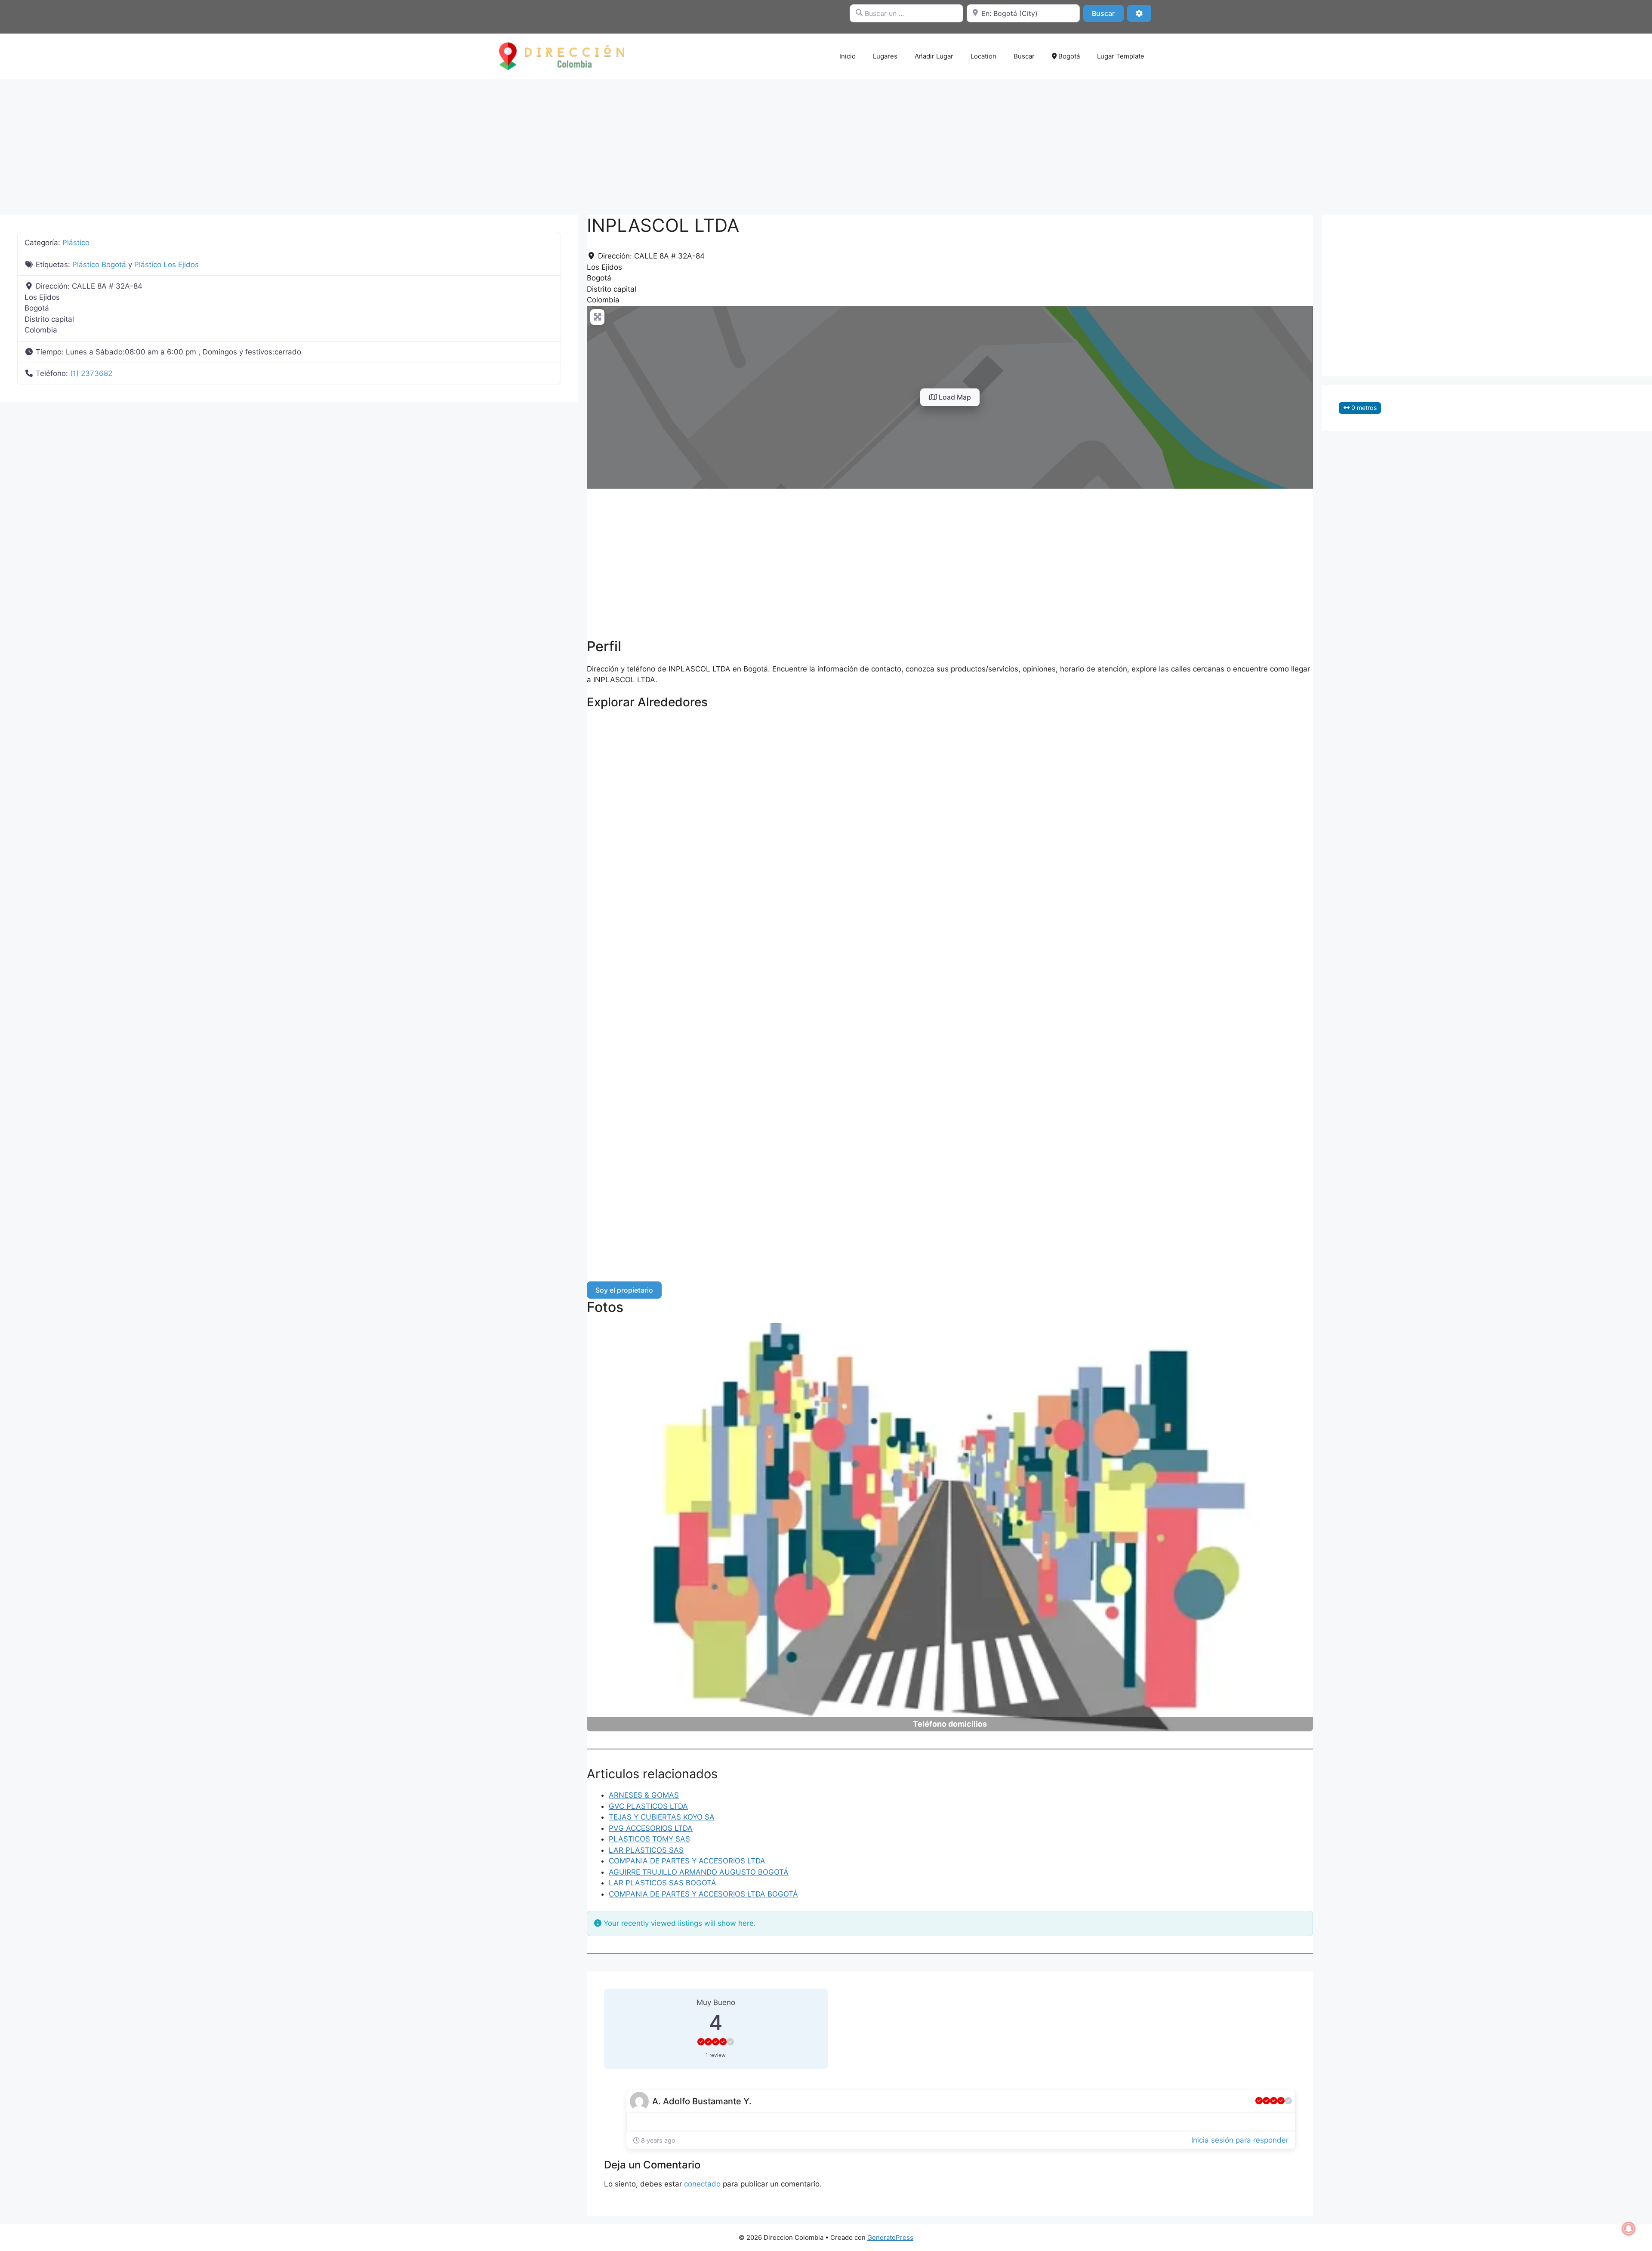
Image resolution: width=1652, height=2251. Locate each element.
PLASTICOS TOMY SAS (649, 1839)
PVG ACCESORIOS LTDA (651, 1828)
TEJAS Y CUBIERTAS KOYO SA (662, 1817)
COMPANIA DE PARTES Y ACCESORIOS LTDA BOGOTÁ (703, 1894)
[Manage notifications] (1629, 2229)
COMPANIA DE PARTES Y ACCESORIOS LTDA (687, 1861)
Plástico (76, 243)
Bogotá (1068, 56)
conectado (702, 2184)
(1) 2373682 (91, 373)
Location (983, 56)
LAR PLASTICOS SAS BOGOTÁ (663, 1883)
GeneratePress (890, 2237)
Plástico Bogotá (99, 265)
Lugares (885, 56)
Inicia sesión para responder (1240, 2140)
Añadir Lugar (934, 56)
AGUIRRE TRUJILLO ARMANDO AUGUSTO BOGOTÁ (699, 1872)
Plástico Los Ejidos (166, 265)
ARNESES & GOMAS (644, 1795)
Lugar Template (1121, 56)
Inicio (848, 56)
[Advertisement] (826, 142)
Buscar (1108, 13)
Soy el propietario (624, 1290)
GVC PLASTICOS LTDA (648, 1806)
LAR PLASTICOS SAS (646, 1850)
